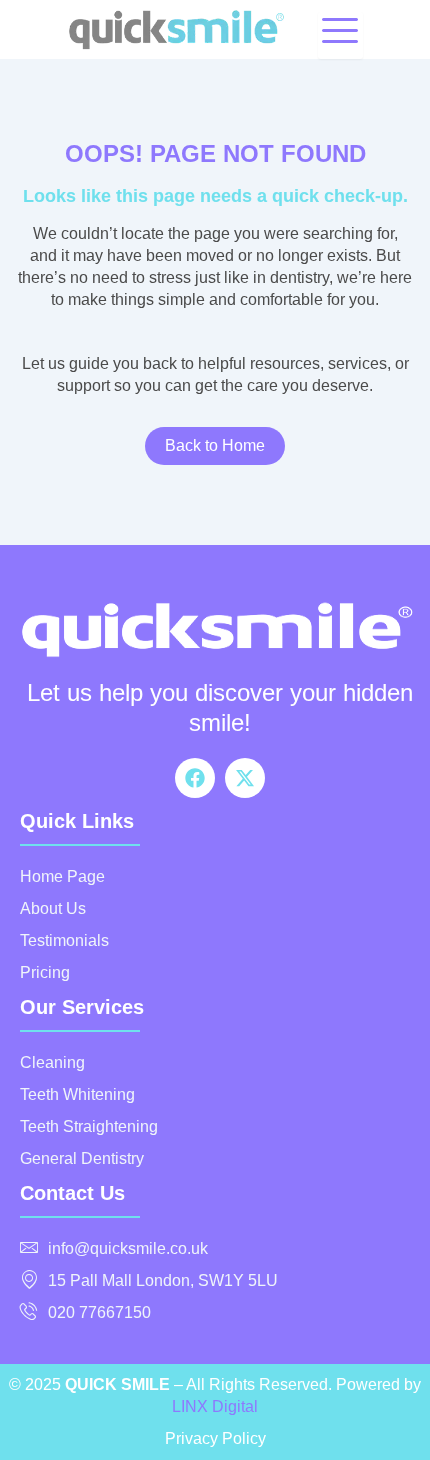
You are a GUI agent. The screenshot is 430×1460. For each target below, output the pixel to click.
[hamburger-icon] (340, 35)
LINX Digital (215, 1406)
